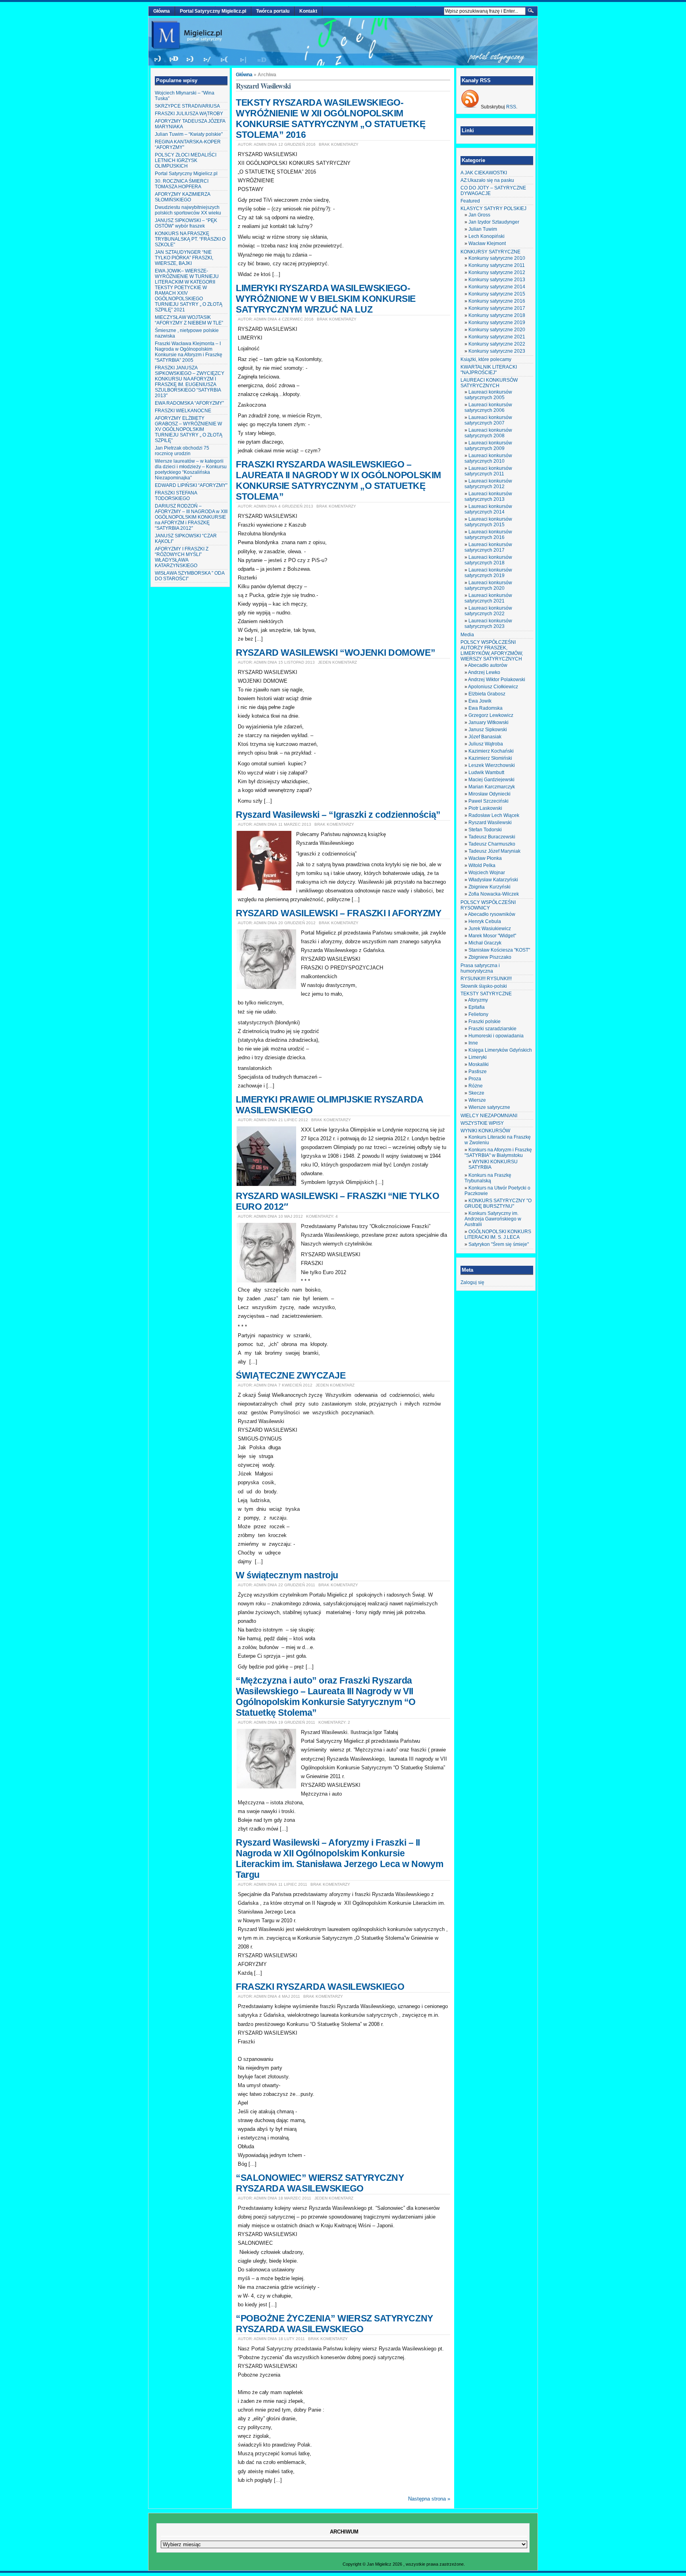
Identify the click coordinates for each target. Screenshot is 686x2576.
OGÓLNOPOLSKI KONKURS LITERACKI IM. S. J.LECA (498, 1234)
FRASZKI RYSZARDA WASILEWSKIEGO (320, 1987)
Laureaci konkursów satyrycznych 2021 (488, 598)
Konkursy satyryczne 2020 (497, 330)
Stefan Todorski (485, 830)
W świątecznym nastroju (287, 1575)
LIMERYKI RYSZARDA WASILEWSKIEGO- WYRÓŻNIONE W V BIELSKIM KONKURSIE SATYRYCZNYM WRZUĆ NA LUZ (326, 299)
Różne (476, 1086)
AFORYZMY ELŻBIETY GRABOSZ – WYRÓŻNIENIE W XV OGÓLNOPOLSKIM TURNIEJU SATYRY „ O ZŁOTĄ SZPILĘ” (189, 429)
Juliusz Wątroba (486, 744)
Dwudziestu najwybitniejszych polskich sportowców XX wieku (188, 210)
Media (467, 635)
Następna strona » (429, 2499)
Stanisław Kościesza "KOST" (499, 950)
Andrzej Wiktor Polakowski (497, 680)
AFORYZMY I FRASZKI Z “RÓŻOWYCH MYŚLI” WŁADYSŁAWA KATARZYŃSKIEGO (182, 557)
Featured (470, 201)
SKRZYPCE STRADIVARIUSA (187, 106)
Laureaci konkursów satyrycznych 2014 (488, 509)
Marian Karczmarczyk (492, 787)
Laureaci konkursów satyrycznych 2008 (488, 433)
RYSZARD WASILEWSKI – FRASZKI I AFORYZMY (338, 913)
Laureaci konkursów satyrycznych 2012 (488, 484)
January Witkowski (488, 722)
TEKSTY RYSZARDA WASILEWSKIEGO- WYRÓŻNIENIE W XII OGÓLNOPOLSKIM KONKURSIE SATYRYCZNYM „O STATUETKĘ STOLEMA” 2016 (331, 119)
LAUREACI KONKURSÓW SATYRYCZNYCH (489, 383)
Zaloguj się (472, 1282)
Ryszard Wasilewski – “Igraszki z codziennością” (338, 815)
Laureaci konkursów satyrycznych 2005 (488, 395)
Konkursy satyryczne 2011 (497, 265)
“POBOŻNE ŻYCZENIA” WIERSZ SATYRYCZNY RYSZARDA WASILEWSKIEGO (334, 2324)
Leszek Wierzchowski (492, 765)
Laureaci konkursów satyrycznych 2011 (488, 471)
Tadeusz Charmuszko (492, 844)
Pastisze (478, 1072)
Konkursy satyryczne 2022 (497, 344)
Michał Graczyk (485, 943)
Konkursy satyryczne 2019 (497, 322)
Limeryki (478, 1057)
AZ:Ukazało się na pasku (487, 180)
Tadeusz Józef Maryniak (494, 851)
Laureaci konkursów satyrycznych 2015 (488, 522)
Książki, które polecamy (486, 359)
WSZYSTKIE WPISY (482, 1123)
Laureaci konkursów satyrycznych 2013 (488, 496)
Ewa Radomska (486, 708)
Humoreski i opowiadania (496, 1036)
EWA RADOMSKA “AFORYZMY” (189, 403)
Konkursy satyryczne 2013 (497, 280)
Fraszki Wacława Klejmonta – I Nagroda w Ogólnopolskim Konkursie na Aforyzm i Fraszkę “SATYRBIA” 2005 (189, 352)
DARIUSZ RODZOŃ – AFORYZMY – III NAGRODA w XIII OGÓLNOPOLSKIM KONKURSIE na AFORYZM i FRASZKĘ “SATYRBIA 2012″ (191, 517)
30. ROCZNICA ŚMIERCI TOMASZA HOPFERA (182, 184)
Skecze (476, 1093)
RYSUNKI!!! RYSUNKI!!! (486, 979)
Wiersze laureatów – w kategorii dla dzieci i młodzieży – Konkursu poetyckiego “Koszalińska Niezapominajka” (191, 469)
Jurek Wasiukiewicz (490, 929)
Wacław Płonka (485, 858)
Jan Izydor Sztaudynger (494, 222)
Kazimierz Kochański (491, 751)
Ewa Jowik (480, 701)
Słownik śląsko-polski (484, 986)
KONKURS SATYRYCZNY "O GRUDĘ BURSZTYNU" (498, 1203)
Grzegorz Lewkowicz (491, 715)
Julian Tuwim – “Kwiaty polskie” (189, 134)
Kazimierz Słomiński (490, 758)
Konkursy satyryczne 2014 (497, 287)
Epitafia (477, 1007)
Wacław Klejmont (487, 243)
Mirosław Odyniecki (489, 794)
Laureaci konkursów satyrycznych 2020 (488, 585)
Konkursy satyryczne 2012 (497, 272)
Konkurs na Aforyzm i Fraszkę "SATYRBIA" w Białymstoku (498, 1153)
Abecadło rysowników (492, 914)
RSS (511, 107)
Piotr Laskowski (485, 808)
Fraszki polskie (485, 1022)
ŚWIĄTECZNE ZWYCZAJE (291, 1375)
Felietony (478, 1014)
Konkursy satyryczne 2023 (497, 351)
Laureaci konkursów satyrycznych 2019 (488, 573)
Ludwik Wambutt (486, 772)
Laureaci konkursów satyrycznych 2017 (488, 547)
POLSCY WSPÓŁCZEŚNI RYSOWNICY (488, 905)
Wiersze (477, 1100)
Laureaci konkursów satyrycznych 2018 (488, 560)
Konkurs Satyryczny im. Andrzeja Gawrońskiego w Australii (493, 1219)
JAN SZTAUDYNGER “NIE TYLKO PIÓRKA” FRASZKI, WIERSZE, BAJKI (184, 258)
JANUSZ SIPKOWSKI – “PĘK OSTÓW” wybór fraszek (186, 223)
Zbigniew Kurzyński (489, 887)
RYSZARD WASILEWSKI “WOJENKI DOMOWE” (335, 653)
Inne (473, 1043)
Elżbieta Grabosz (487, 694)
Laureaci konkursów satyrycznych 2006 (488, 407)
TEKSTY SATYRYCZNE (486, 994)
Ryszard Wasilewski (490, 823)
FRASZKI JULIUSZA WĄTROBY (189, 114)
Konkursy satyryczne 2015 (497, 294)
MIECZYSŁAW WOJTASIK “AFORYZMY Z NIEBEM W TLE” (189, 320)
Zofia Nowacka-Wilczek (494, 894)
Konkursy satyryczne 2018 (497, 315)
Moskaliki (479, 1064)
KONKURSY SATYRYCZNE (490, 252)
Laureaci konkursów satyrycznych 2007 (488, 420)
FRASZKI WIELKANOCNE (183, 411)
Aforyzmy (478, 1000)
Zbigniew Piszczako (490, 957)
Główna (162, 11)
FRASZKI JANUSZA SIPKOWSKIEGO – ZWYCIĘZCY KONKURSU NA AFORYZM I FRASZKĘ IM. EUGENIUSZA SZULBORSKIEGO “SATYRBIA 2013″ (190, 382)
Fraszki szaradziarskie (492, 1029)
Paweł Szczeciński (488, 801)
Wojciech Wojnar (487, 873)
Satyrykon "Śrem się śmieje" (499, 1244)
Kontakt (308, 11)
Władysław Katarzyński (493, 880)
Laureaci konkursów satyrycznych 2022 (488, 611)
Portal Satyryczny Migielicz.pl (213, 11)
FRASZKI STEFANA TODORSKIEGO (176, 496)
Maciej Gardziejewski (491, 780)
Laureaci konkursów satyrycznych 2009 (488, 446)
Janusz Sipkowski (488, 730)
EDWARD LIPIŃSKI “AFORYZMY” (191, 485)
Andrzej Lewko (484, 672)
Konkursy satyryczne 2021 (497, 337)
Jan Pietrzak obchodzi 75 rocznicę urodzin (182, 451)
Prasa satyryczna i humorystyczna (480, 968)
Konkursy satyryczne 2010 (497, 258)
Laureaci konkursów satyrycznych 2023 (488, 624)
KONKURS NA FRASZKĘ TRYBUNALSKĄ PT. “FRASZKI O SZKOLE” (190, 239)
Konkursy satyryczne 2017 (497, 308)
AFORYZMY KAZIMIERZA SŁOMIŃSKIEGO (182, 197)
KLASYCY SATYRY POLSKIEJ (493, 209)
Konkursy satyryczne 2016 (497, 301)
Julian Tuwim (483, 229)
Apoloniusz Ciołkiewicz (493, 687)
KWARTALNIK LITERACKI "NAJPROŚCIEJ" (489, 370)
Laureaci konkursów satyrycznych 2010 (488, 458)
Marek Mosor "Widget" (492, 936)
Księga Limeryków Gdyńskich (500, 1050)
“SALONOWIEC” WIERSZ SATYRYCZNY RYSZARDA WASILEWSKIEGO (320, 2183)
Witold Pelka (482, 865)
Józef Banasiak (485, 737)
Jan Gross (479, 215)
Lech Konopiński (487, 236)
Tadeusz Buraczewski (492, 837)
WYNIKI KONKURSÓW (485, 1131)
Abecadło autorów (488, 665)
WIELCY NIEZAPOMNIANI (489, 1116)
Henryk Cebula (485, 921)
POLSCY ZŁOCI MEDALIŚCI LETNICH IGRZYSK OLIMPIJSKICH (186, 160)
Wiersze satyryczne (489, 1107)
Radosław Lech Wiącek (494, 815)
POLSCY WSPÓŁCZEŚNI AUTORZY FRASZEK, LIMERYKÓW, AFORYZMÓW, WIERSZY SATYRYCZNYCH (492, 651)
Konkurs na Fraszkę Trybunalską (488, 1178)
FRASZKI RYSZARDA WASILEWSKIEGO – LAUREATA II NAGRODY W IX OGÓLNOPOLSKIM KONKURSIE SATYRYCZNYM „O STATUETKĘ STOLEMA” (338, 480)
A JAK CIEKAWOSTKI (484, 173)
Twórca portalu (273, 11)
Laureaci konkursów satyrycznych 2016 (488, 535)
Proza (475, 1079)
